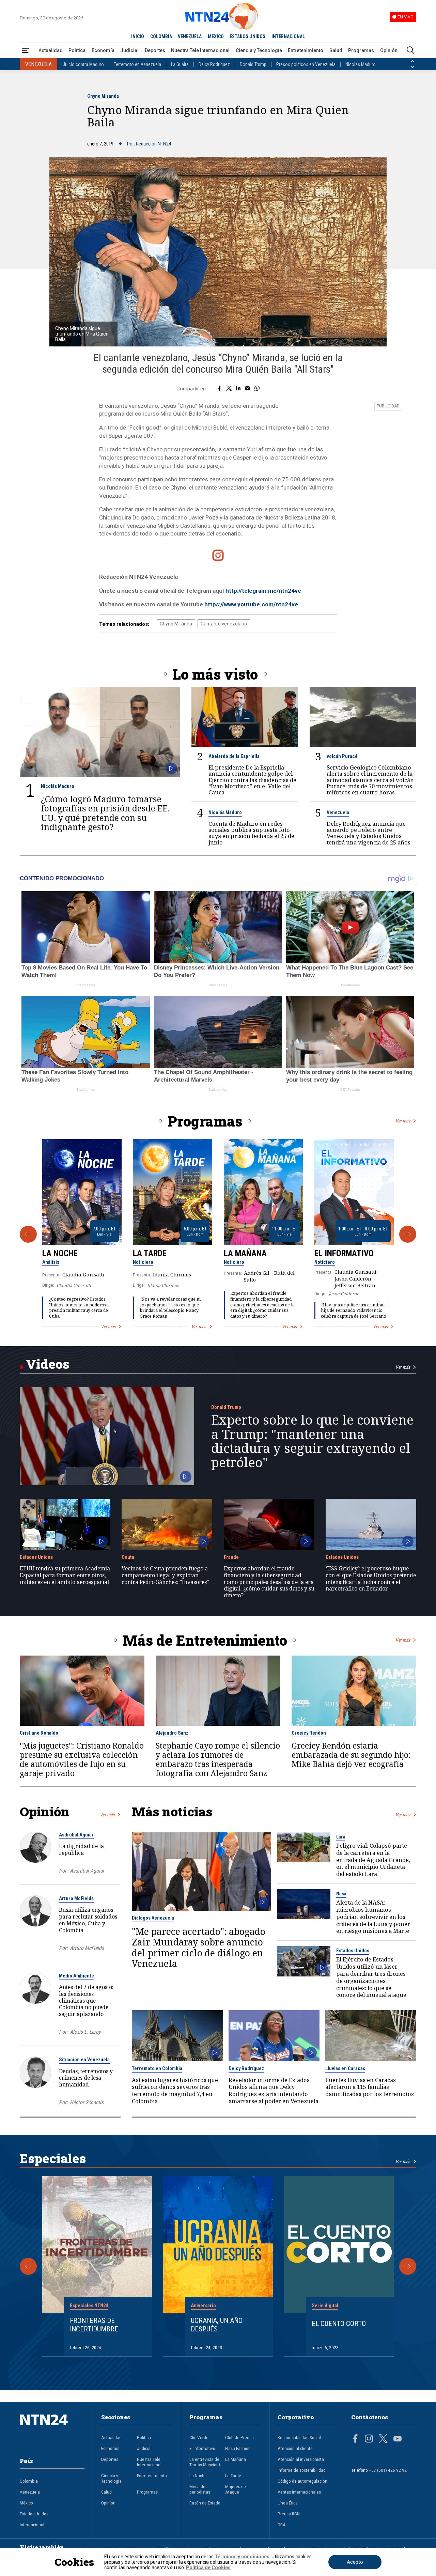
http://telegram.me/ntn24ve (263, 591)
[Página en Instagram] (369, 2439)
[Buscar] (410, 51)
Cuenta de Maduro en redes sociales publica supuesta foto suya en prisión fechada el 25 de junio (251, 833)
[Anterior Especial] (28, 2266)
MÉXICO (216, 36)
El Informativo (344, 1253)
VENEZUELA (190, 36)
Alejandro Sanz (172, 1733)
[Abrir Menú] (26, 51)
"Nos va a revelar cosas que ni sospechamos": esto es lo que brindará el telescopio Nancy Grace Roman (170, 1308)
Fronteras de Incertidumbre (94, 2325)
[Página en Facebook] (355, 2439)
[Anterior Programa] (28, 1234)
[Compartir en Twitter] (229, 389)
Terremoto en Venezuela (137, 64)
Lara (341, 1837)
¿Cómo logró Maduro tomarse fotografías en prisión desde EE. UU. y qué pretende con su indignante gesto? (105, 813)
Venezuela (338, 812)
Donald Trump (253, 64)
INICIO (138, 36)
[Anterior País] (412, 61)
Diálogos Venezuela (153, 1918)
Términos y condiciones (242, 2557)
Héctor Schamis (87, 2102)
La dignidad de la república (81, 1849)
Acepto (355, 2562)
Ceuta (128, 1557)
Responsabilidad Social (299, 2437)
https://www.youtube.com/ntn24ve (251, 604)
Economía (103, 50)
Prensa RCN (289, 2514)
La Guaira (180, 64)
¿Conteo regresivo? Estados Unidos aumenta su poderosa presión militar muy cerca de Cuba (79, 1308)
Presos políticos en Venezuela (306, 64)
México (26, 2503)
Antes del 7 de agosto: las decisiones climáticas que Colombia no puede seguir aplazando (86, 2000)
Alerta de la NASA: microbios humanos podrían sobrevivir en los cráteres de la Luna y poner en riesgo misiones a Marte (373, 1917)
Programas (361, 50)
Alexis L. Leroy (85, 2032)
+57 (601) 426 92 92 (388, 2470)
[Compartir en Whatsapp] (257, 389)
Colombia (29, 2481)
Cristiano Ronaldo (39, 1733)
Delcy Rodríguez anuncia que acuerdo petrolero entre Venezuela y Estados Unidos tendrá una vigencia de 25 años (369, 833)
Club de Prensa (239, 2437)
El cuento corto (339, 2324)
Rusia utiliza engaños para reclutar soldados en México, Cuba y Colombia (88, 1920)
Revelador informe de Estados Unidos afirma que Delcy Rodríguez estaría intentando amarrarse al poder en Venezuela (274, 2091)
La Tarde (150, 1253)
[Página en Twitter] (383, 2439)
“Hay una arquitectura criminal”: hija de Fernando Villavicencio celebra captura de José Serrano (354, 1310)
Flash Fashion (238, 2448)
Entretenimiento (306, 50)
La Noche (60, 1253)
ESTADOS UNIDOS (247, 36)
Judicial (129, 50)
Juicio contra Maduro (83, 64)
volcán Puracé (342, 756)
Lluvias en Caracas (345, 2068)
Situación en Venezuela (84, 2060)
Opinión (389, 50)
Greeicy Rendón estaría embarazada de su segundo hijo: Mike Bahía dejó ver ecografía (351, 1755)
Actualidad (51, 50)
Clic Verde (199, 2437)
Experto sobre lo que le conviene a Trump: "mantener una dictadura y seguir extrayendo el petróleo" (312, 1441)
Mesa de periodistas (200, 2489)
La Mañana (245, 1253)
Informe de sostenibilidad (302, 2470)
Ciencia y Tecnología (259, 50)
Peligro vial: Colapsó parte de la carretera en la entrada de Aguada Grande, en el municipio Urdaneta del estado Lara (373, 1860)
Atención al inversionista (301, 2459)
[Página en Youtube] (398, 2439)
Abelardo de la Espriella (234, 756)
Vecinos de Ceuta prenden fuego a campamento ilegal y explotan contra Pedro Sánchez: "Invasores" (165, 1575)
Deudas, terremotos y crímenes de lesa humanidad (86, 2078)
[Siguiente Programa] (408, 1234)
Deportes (155, 50)
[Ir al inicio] (52, 2430)
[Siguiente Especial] (408, 2266)
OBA (282, 2525)
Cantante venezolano (224, 624)
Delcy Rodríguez (214, 64)
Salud (336, 50)
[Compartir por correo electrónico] (247, 389)
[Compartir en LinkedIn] (238, 389)
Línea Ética (288, 2503)
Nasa (341, 1894)
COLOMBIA (161, 36)
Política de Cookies (208, 2567)
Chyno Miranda (103, 96)
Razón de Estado (205, 2503)
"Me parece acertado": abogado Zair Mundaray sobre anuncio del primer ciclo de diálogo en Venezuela (199, 1947)
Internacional (32, 2525)
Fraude (231, 1557)
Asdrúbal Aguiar (76, 1835)
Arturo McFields (76, 1898)
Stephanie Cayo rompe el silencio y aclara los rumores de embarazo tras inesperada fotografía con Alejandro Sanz (218, 1759)
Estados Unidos (36, 1557)
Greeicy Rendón (309, 1733)
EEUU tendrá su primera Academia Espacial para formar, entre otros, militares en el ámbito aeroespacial (65, 1575)
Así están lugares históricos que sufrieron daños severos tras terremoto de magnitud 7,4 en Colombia (175, 2091)
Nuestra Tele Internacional (200, 50)
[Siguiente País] (412, 67)
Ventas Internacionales (299, 2492)
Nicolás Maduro (361, 64)
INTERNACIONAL (288, 36)
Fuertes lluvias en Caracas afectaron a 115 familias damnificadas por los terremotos (370, 2087)
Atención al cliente (295, 2448)
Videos (48, 1364)
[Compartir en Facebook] (219, 389)
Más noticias (172, 1811)
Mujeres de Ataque (236, 2489)
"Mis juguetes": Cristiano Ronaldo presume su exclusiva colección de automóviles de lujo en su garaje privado (82, 1759)
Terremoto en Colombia (157, 2068)
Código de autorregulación (302, 2481)
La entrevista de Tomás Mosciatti (205, 2462)
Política (77, 50)
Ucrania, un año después (217, 2325)
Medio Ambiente (76, 1976)
